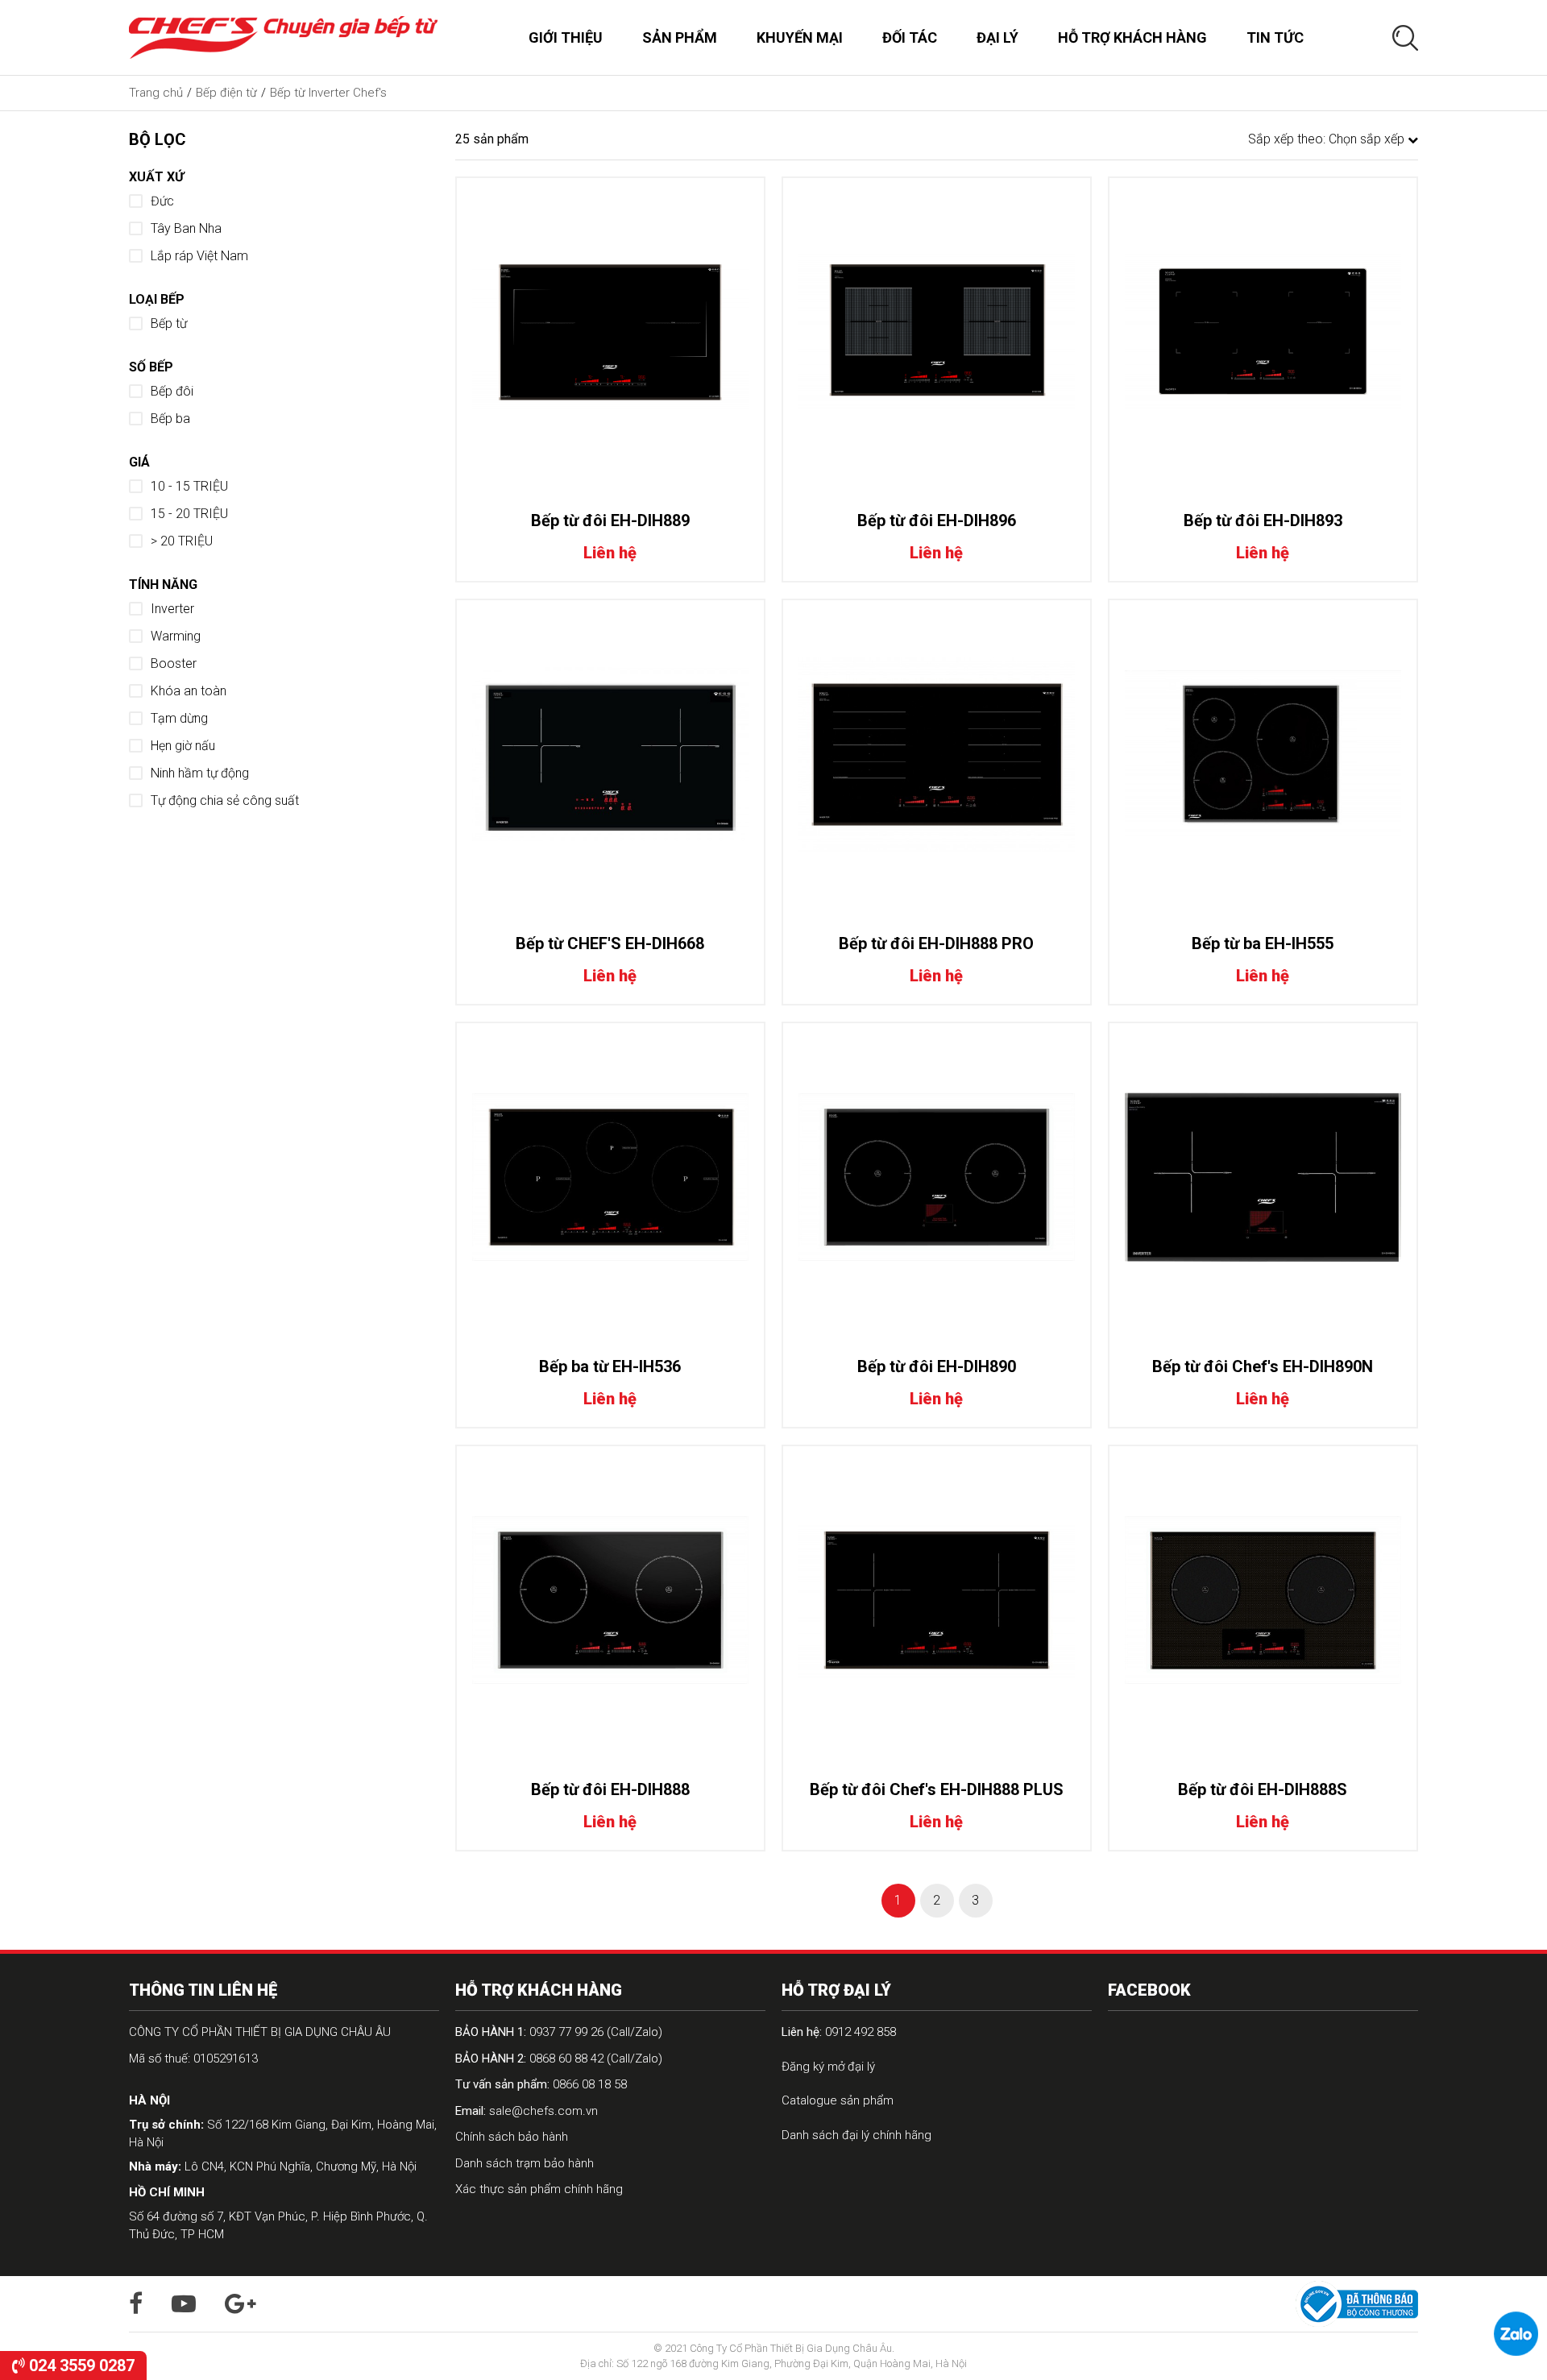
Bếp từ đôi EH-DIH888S (1263, 1789)
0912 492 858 (839, 2032)
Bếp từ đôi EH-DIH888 (610, 1789)
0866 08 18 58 (541, 2084)
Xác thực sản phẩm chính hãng (539, 2189)
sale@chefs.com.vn (527, 2111)
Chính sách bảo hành (512, 2137)
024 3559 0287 (80, 2365)
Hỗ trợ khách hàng (1132, 37)
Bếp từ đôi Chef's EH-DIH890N (1263, 1366)
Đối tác (910, 37)
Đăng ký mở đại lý (828, 2067)
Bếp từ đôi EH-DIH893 (1263, 520)
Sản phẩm (680, 37)
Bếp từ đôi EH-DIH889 (610, 520)
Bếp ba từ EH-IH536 (610, 1366)
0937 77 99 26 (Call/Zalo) (559, 2032)
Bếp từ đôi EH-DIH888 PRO (936, 943)
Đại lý (997, 37)
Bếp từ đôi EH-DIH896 (937, 520)
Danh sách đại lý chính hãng (856, 2135)
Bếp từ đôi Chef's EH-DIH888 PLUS (937, 1789)
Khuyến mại (800, 37)
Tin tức (1275, 37)
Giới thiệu (566, 37)
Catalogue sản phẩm (838, 2100)
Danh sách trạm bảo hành (525, 2163)
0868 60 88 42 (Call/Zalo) (559, 2059)
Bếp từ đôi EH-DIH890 (937, 1366)
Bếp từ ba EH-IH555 (1263, 943)
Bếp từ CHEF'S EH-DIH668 (610, 943)
